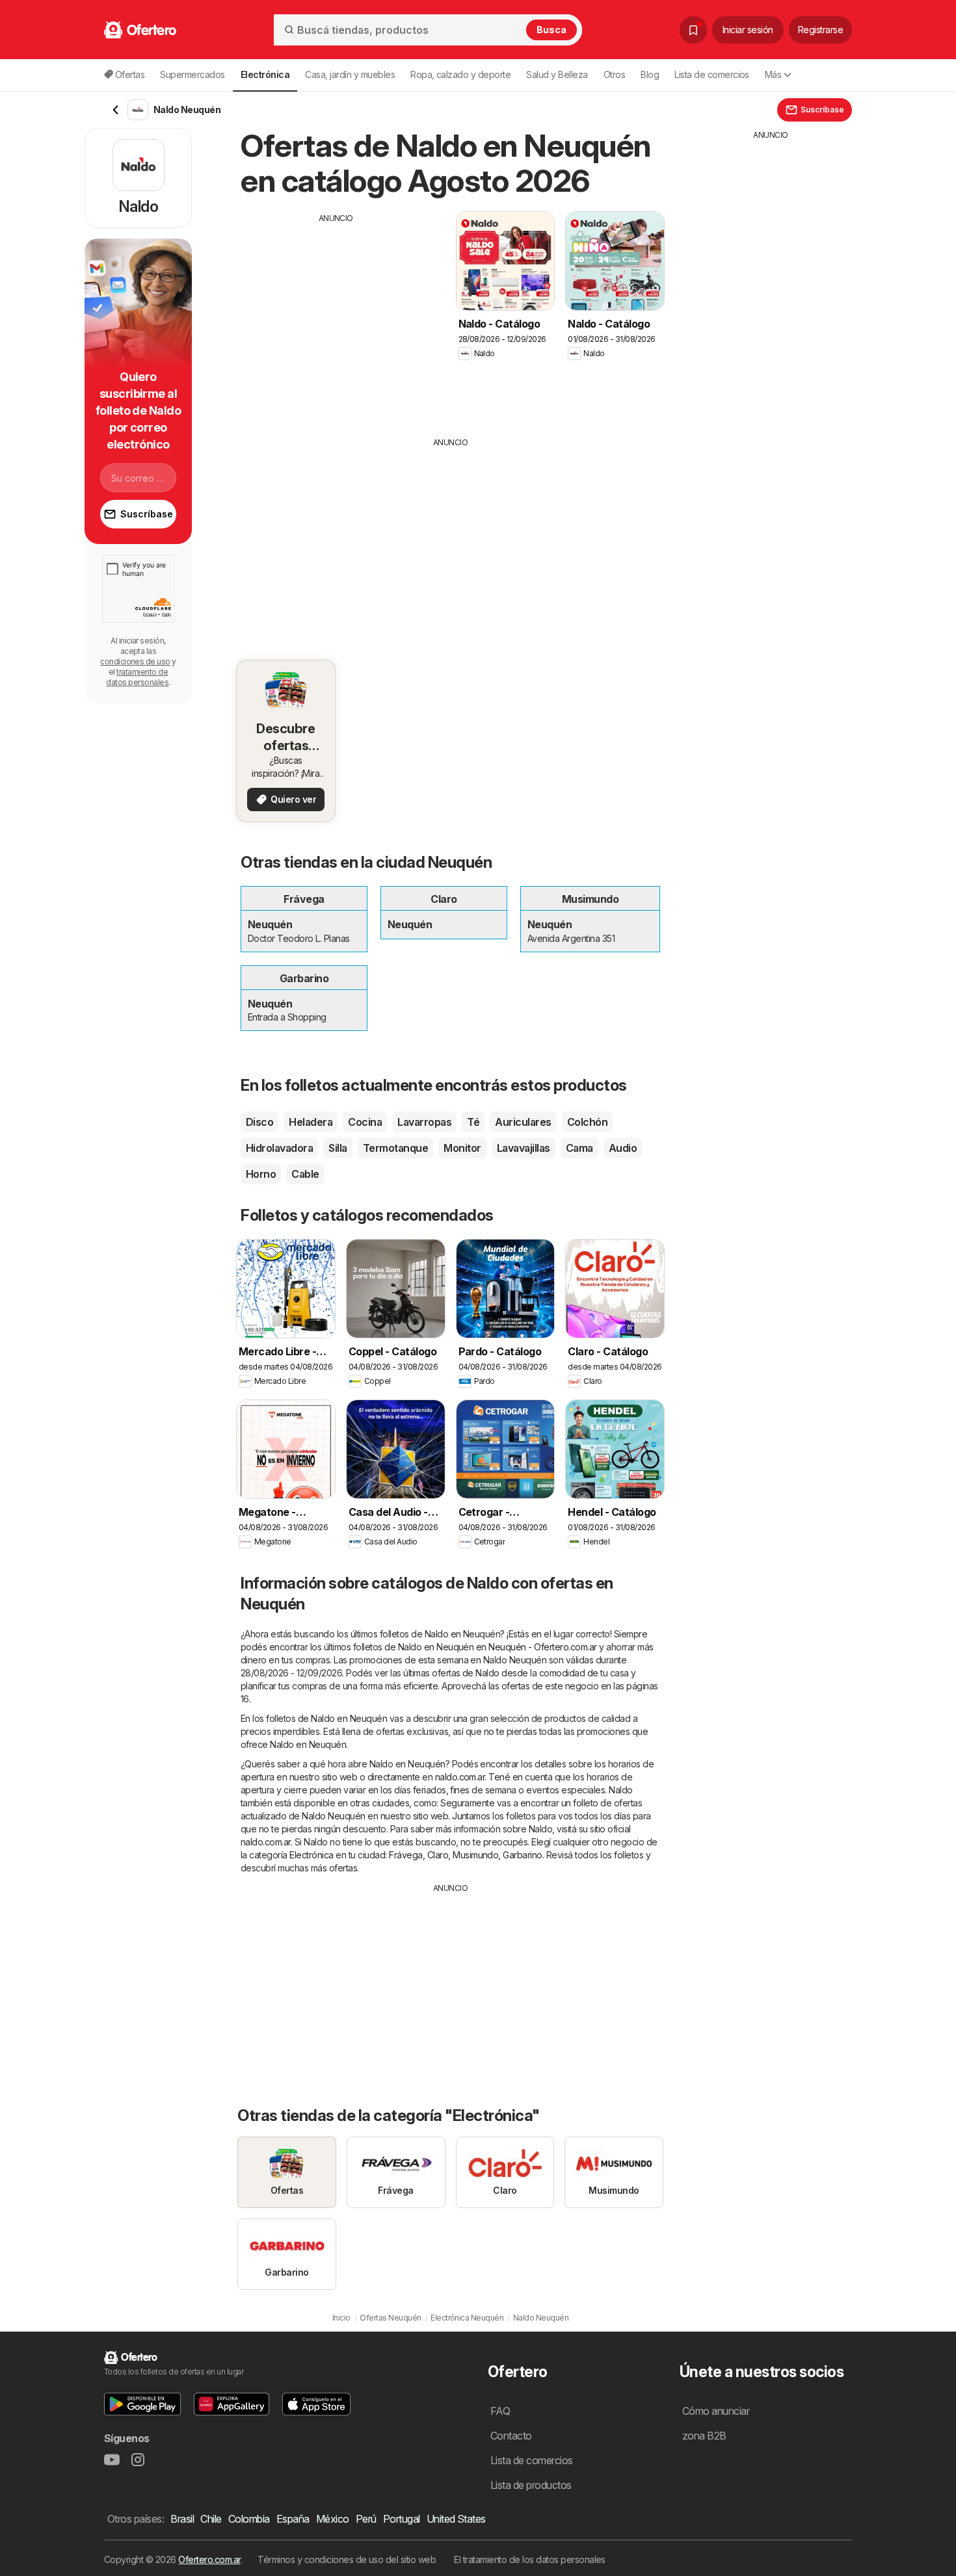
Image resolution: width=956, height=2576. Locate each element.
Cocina (365, 1122)
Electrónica (311, 1855)
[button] (142, 2404)
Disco (259, 1122)
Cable (305, 1174)
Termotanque (395, 1148)
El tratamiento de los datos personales (530, 2559)
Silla (338, 1148)
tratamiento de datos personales (137, 677)
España (293, 2519)
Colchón (587, 1122)
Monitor (462, 1148)
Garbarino (522, 1855)
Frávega (405, 1855)
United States (456, 2519)
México (333, 2519)
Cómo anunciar (716, 2411)
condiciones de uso (135, 661)
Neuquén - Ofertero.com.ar (542, 1647)
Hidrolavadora (279, 1148)
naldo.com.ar (460, 1777)
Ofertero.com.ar (209, 2559)
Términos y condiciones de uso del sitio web (347, 2559)
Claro (438, 1855)
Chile (211, 2519)
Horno (261, 1174)
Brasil (182, 2519)
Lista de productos (531, 2485)
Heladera (311, 1122)
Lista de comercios (712, 74)
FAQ (500, 2411)
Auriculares (523, 1122)
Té (473, 1122)
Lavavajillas (524, 1148)
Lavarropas (424, 1122)
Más (773, 74)
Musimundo (475, 1855)
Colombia (249, 2519)
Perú (366, 2519)
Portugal (402, 2519)
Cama (579, 1148)
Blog (650, 74)
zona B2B (704, 2436)
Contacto (511, 2436)
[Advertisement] (336, 315)
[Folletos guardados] (693, 30)
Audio (623, 1148)
